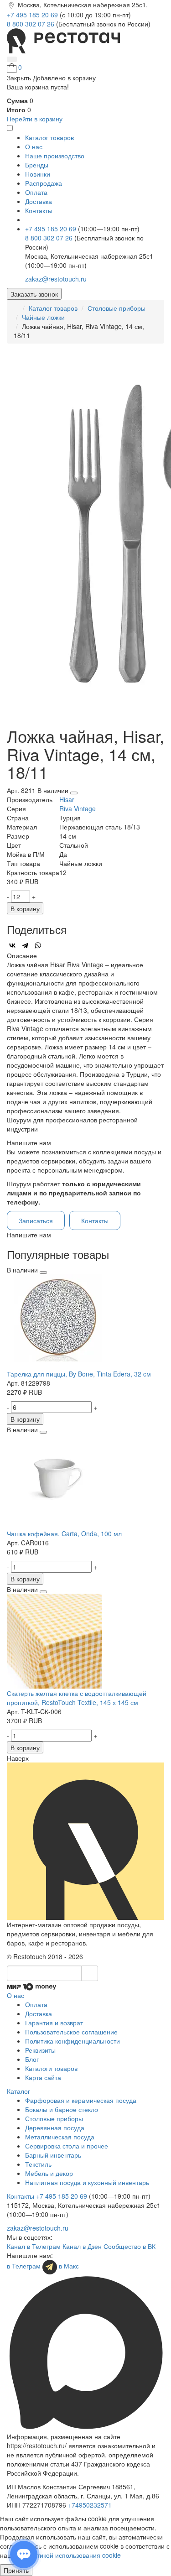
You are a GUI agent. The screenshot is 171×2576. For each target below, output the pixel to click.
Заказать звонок (34, 294)
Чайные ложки (43, 317)
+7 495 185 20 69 (33, 15)
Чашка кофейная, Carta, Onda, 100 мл (64, 1533)
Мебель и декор (49, 2173)
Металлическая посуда (60, 2137)
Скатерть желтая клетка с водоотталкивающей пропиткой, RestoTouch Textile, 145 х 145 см (77, 1698)
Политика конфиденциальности (73, 2041)
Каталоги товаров (51, 2068)
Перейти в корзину (35, 119)
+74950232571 (90, 2505)
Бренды (37, 165)
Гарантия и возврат (54, 2023)
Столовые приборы (117, 308)
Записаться (36, 1220)
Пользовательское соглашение (71, 2032)
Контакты (39, 210)
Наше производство (55, 156)
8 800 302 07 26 (31, 24)
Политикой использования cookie (71, 2555)
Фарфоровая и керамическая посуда (81, 2100)
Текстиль (38, 2164)
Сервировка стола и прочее (67, 2146)
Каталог (18, 2091)
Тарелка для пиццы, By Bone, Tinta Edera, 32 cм (79, 1374)
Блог (32, 2059)
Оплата (36, 192)
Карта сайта (43, 2077)
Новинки (38, 174)
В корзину (25, 908)
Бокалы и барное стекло (62, 2109)
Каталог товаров (53, 308)
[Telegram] (25, 945)
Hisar (67, 799)
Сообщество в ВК (130, 2246)
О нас (34, 146)
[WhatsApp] (38, 945)
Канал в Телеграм (34, 2246)
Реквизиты (40, 2050)
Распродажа (44, 183)
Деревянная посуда (55, 2128)
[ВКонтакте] (12, 945)
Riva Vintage (78, 808)
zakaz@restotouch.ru (56, 279)
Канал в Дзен (82, 2246)
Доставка (39, 201)
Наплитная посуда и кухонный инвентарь (87, 2182)
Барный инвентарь (53, 2155)
